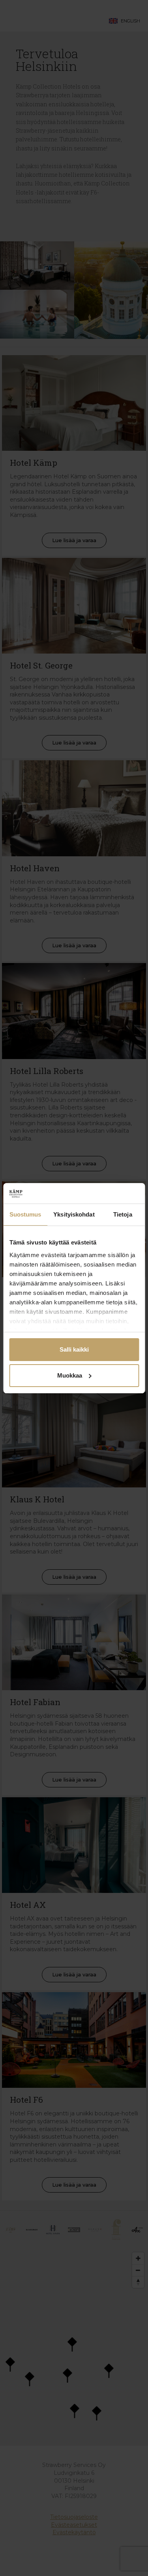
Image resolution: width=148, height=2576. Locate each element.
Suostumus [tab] (25, 1214)
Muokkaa (70, 1375)
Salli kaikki (74, 1349)
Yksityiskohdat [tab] (74, 1214)
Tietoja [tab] (123, 1214)
